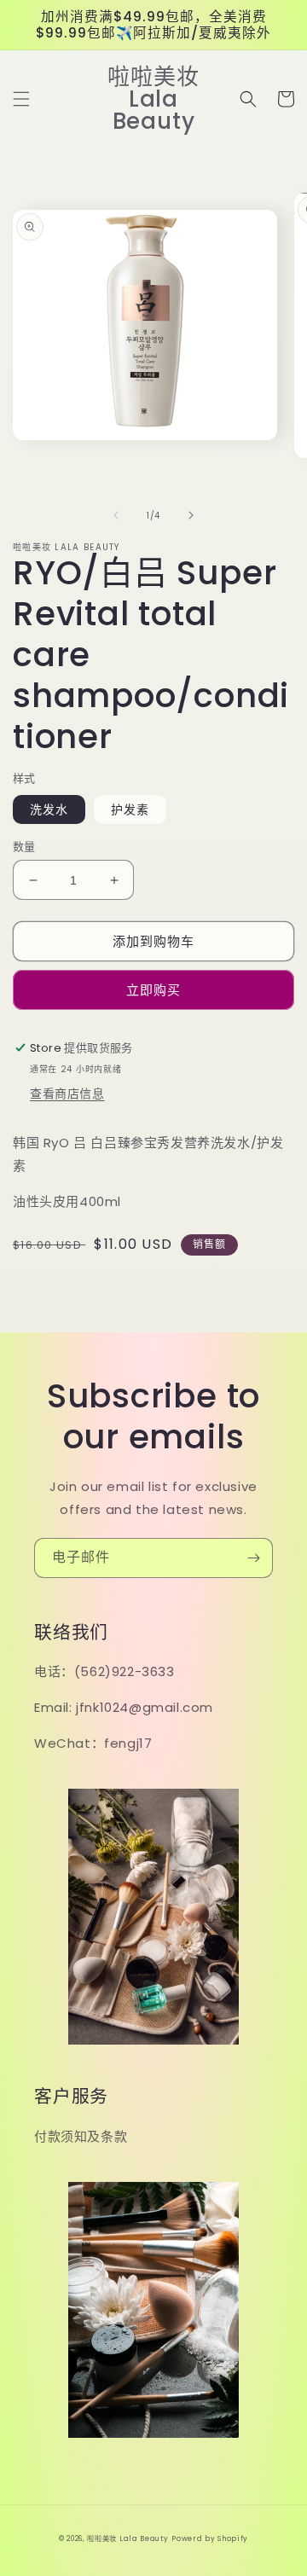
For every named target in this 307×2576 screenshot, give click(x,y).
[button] (21, 99)
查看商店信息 (67, 1094)
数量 (24, 847)
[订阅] (253, 1558)
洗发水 (49, 809)
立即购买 (153, 990)
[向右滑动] (191, 515)
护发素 (130, 809)
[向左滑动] (116, 515)
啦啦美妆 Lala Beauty (127, 2538)
